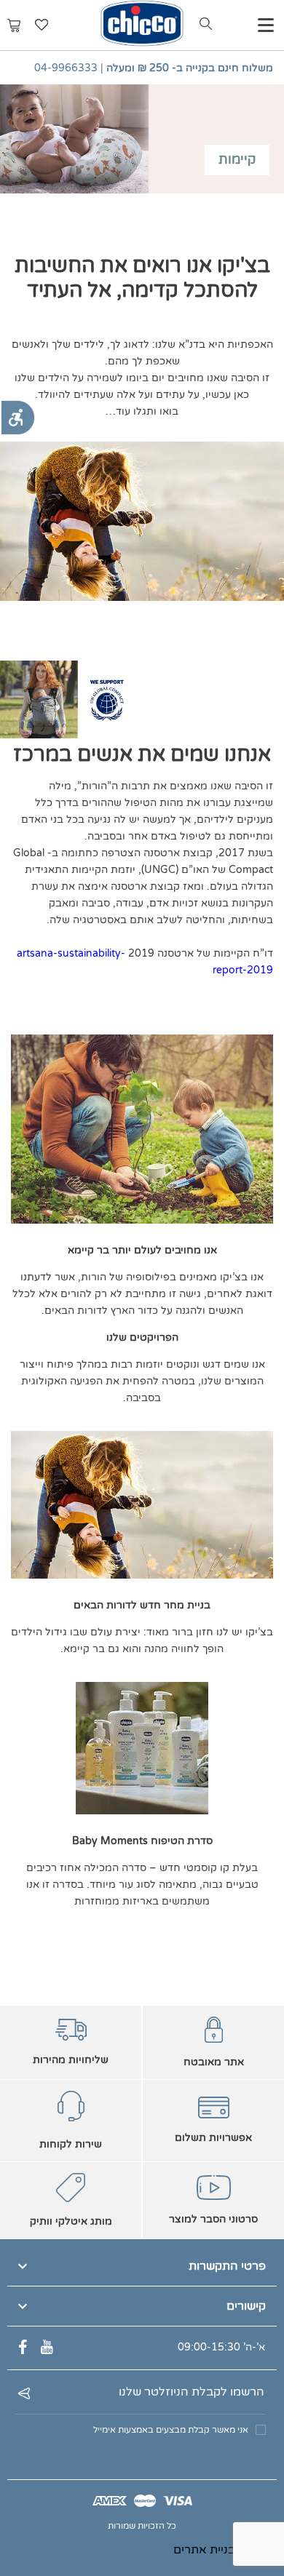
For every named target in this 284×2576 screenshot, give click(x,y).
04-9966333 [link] (66, 68)
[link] (17, 418)
